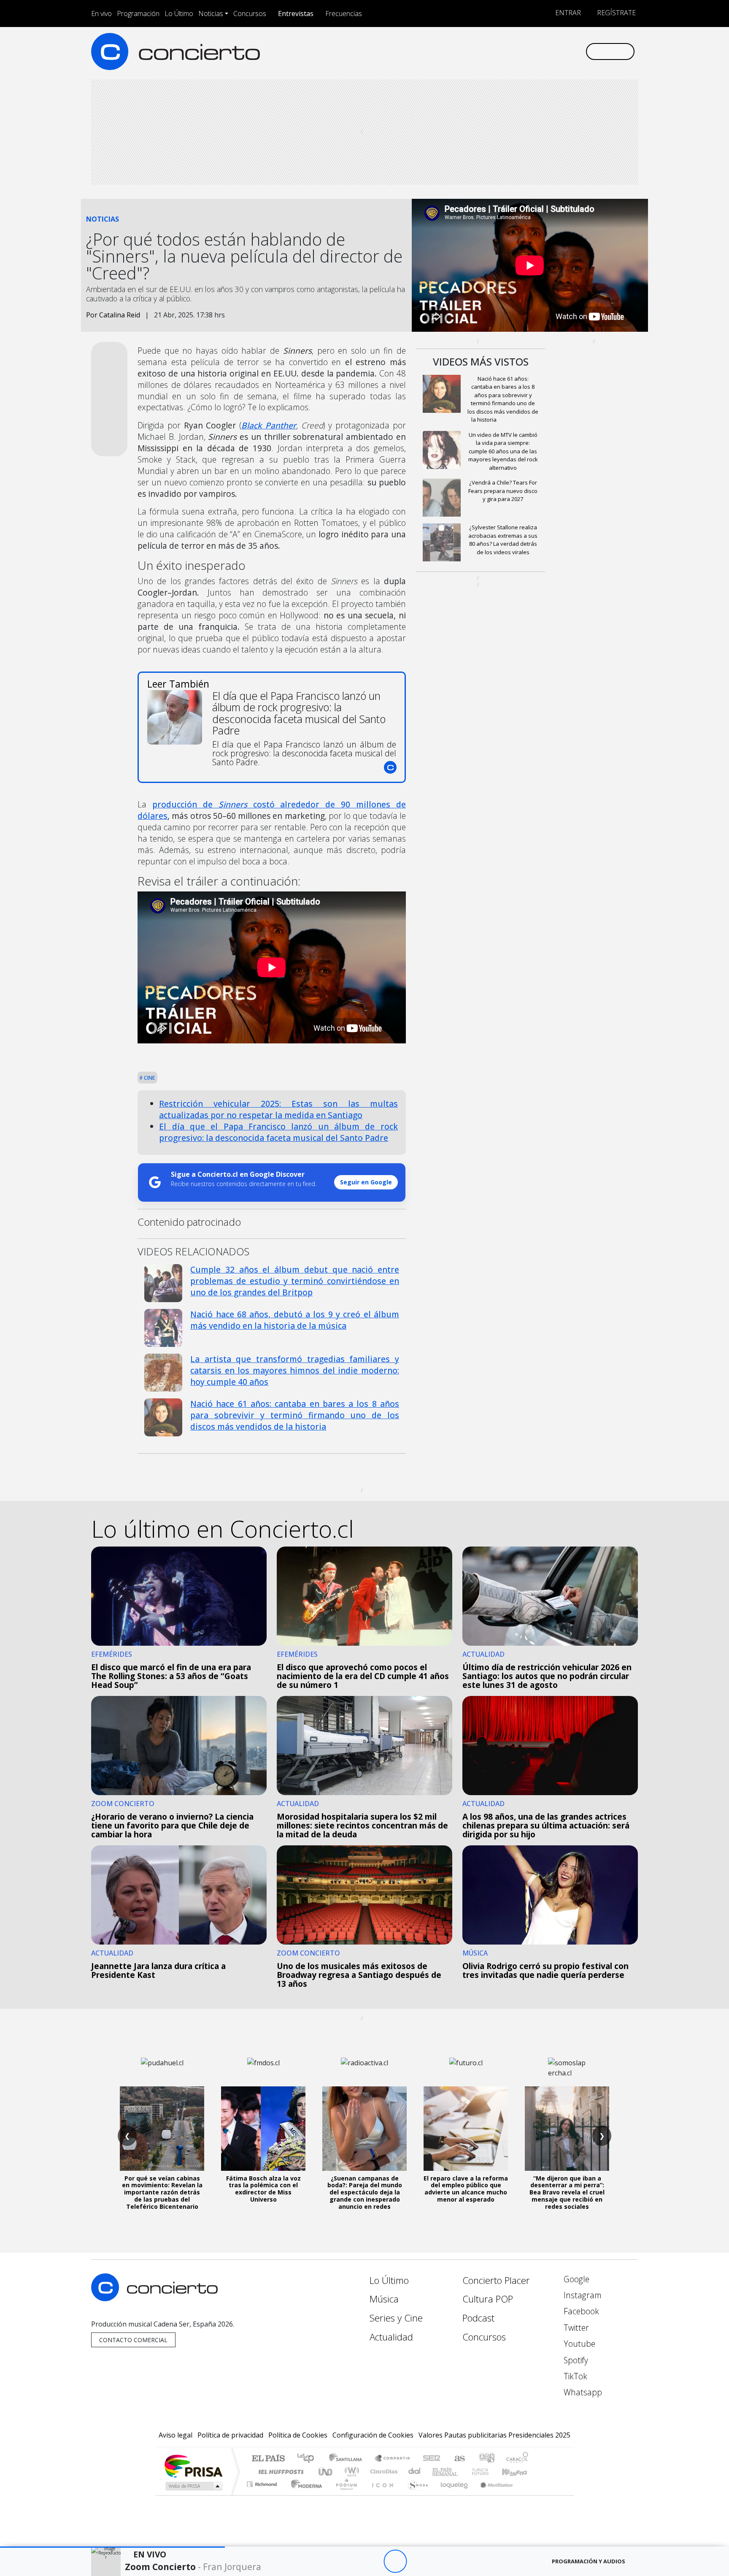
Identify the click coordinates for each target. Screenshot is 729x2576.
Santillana (348, 2459)
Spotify (575, 2360)
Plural (344, 2495)
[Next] (441, 2561)
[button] (112, 2547)
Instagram (582, 2295)
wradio (350, 2472)
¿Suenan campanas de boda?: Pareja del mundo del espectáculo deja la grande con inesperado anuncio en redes (365, 2192)
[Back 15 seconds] (372, 2561)
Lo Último (179, 14)
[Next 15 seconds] (418, 2561)
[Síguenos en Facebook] (509, 51)
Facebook (580, 2311)
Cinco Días (383, 2472)
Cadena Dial (488, 2472)
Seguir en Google (366, 1182)
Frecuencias (344, 14)
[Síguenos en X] (523, 51)
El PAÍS (268, 2459)
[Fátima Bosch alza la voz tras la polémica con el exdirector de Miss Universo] (263, 2129)
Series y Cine (396, 2318)
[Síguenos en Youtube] (537, 51)
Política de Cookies (298, 2435)
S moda (415, 2495)
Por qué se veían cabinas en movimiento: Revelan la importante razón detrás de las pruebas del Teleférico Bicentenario (162, 2192)
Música (384, 2299)
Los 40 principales (309, 2459)
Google (575, 2279)
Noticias (211, 14)
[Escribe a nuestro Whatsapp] (579, 51)
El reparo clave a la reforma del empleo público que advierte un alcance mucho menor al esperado (466, 2189)
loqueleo (451, 2495)
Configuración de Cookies (373, 2435)
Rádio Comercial (530, 2495)
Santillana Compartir (393, 2459)
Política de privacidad (230, 2435)
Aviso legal (175, 2435)
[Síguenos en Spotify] (551, 51)
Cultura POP (488, 2299)
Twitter (575, 2328)
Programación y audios (589, 2561)
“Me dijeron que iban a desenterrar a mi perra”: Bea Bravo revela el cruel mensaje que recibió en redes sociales (567, 2192)
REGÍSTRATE (616, 13)
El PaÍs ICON (381, 2495)
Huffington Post (279, 2472)
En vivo (101, 14)
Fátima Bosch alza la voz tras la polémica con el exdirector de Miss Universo (263, 2189)
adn (486, 2459)
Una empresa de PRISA (193, 2466)
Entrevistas (296, 14)
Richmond (263, 2495)
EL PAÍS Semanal (437, 2472)
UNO (326, 2472)
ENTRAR (567, 13)
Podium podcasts (263, 2482)
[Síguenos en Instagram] (495, 51)
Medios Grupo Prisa (193, 2486)
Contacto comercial (133, 2340)
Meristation (492, 2495)
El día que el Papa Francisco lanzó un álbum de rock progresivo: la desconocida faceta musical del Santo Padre (278, 1132)
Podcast (478, 2318)
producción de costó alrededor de (247, 804)
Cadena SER (432, 2459)
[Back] (349, 2561)
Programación (138, 14)
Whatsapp (582, 2392)
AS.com (458, 2459)
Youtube (578, 2344)
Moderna (304, 2495)
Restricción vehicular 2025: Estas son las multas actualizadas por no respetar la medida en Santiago (278, 1109)
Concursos (250, 14)
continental (415, 2472)
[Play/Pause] (395, 2561)
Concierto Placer (496, 2280)
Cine (149, 1078)
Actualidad (391, 2337)
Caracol (517, 2459)
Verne (462, 2472)
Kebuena (518, 2472)
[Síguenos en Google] (481, 51)
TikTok (574, 2376)
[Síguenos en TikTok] (565, 51)
